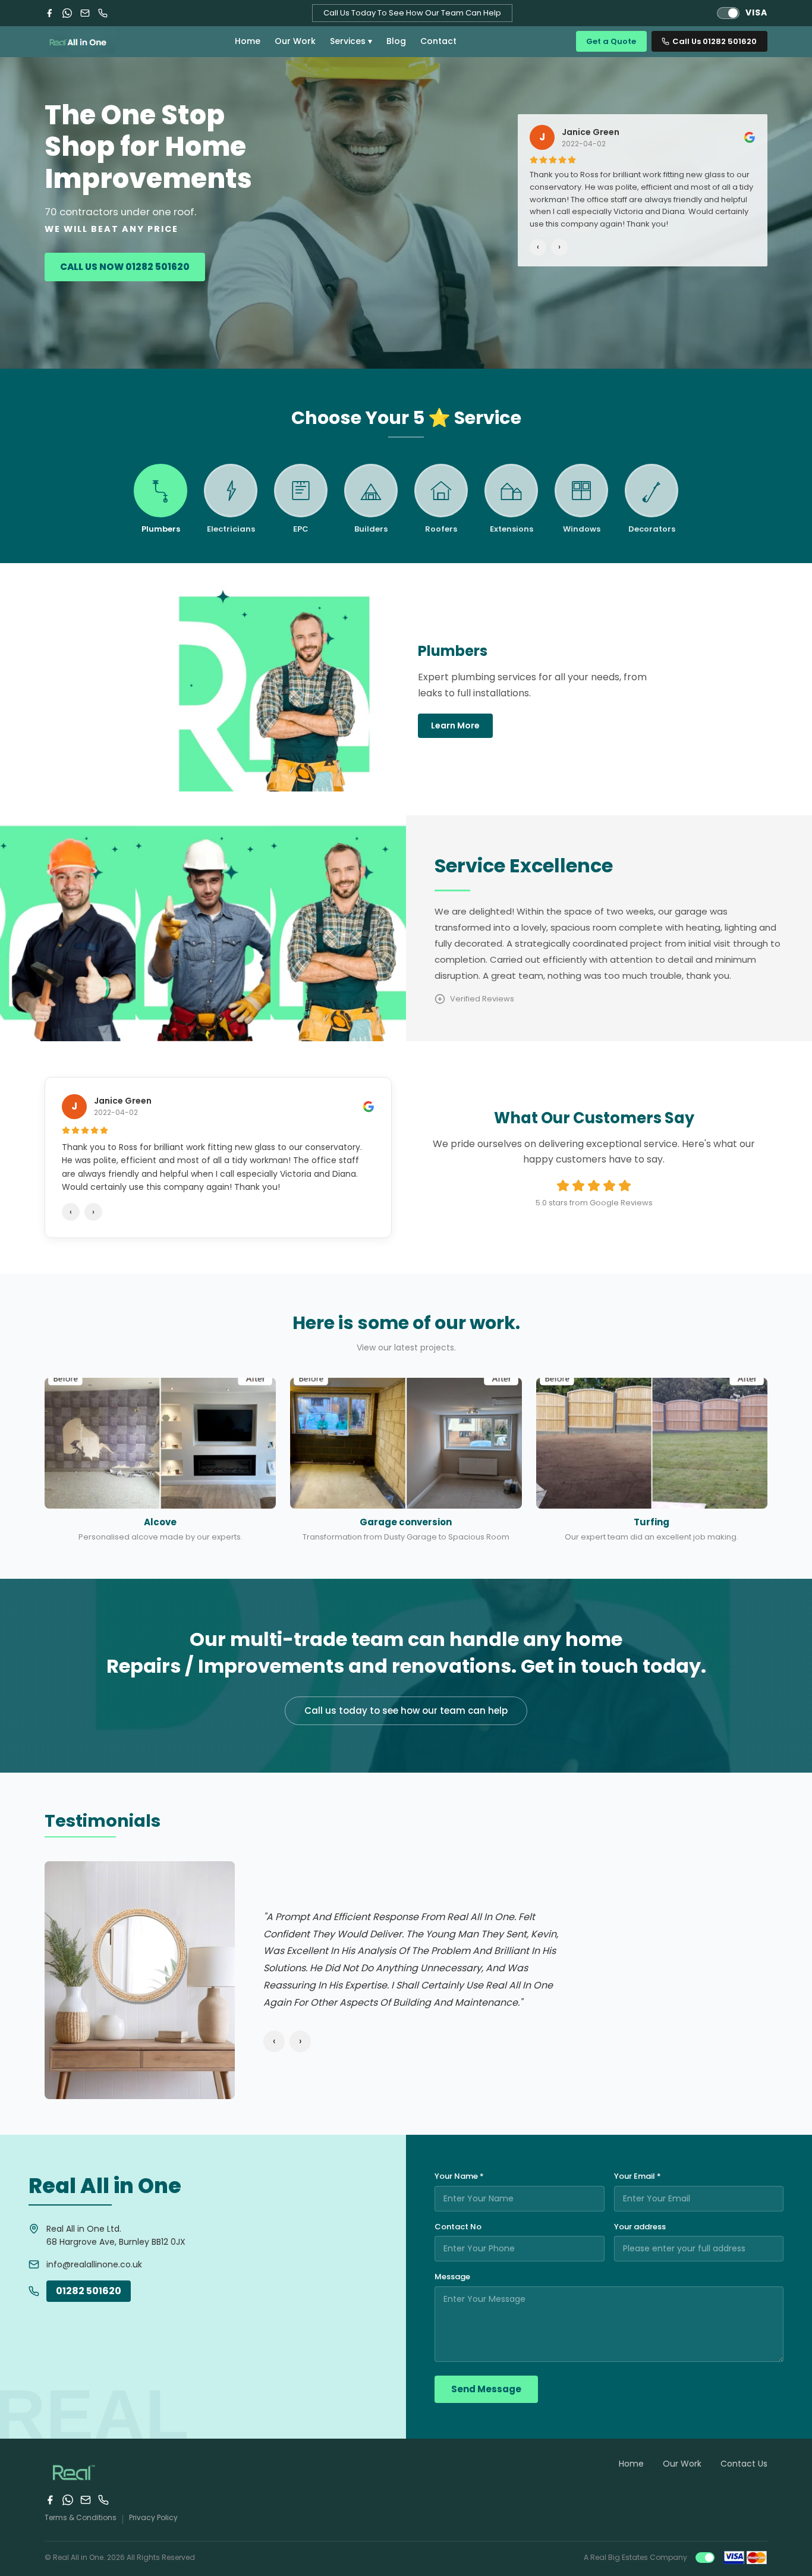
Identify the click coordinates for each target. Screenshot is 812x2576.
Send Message (486, 2389)
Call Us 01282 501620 (715, 41)
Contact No (458, 2227)
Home (248, 41)
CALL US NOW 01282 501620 (125, 267)
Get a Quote (611, 41)
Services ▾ (351, 41)
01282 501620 (89, 2291)
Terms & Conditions (81, 2517)
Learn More (455, 725)
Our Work (295, 41)
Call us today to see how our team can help (406, 1710)
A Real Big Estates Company (635, 2557)
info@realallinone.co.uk (94, 2264)
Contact (438, 41)
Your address (640, 2227)
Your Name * (459, 2176)
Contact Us (744, 2464)
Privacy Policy (153, 2517)
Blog (396, 41)
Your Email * (638, 2176)
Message (452, 2277)
